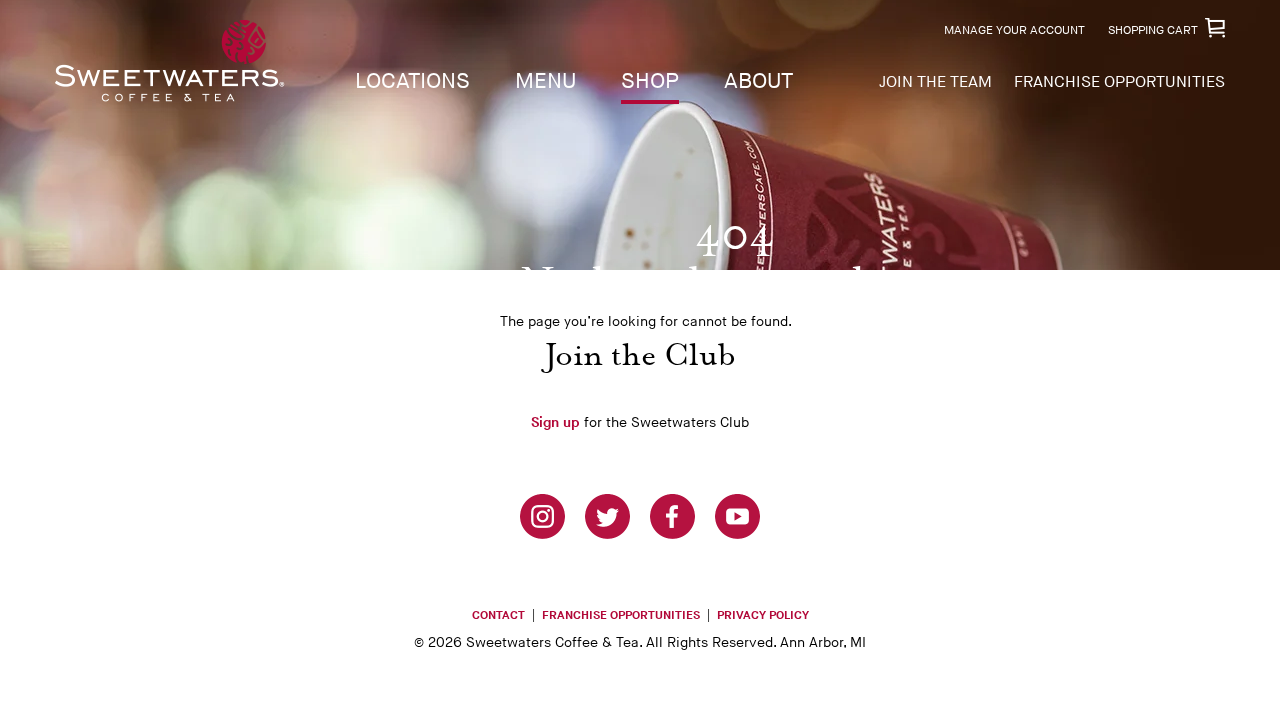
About (758, 81)
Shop (650, 81)
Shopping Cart (1153, 30)
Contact (498, 615)
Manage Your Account (1014, 30)
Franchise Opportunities (1119, 82)
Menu (545, 81)
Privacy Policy (763, 615)
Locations (412, 81)
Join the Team (935, 82)
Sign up (555, 422)
